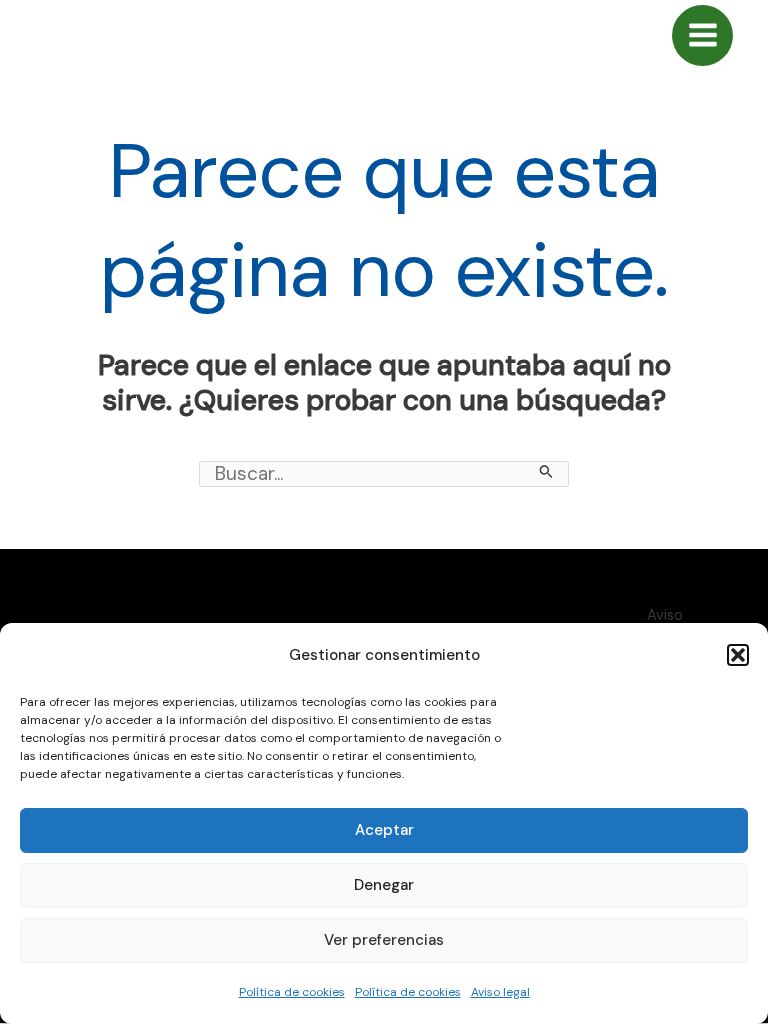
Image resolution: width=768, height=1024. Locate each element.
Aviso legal (500, 992)
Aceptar (384, 830)
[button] (738, 655)
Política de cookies (292, 992)
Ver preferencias (384, 940)
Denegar (384, 885)
